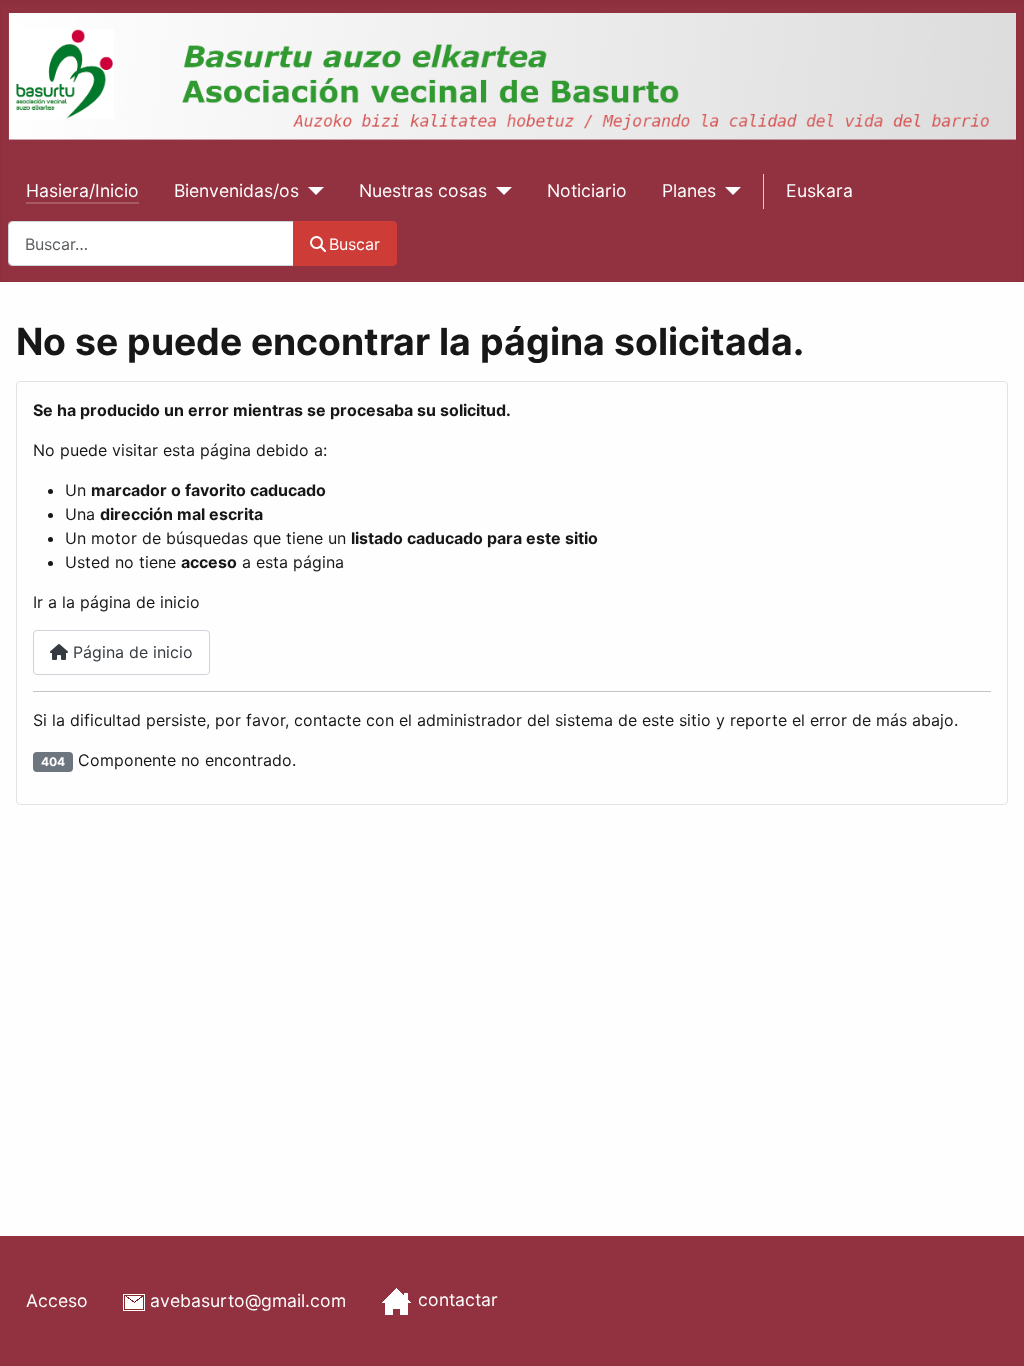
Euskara (819, 190)
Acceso (57, 1300)
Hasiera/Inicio (82, 190)
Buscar (354, 244)
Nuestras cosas (423, 190)
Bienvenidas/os (236, 190)
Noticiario (587, 190)
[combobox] (151, 243)
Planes (689, 190)
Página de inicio (130, 652)
